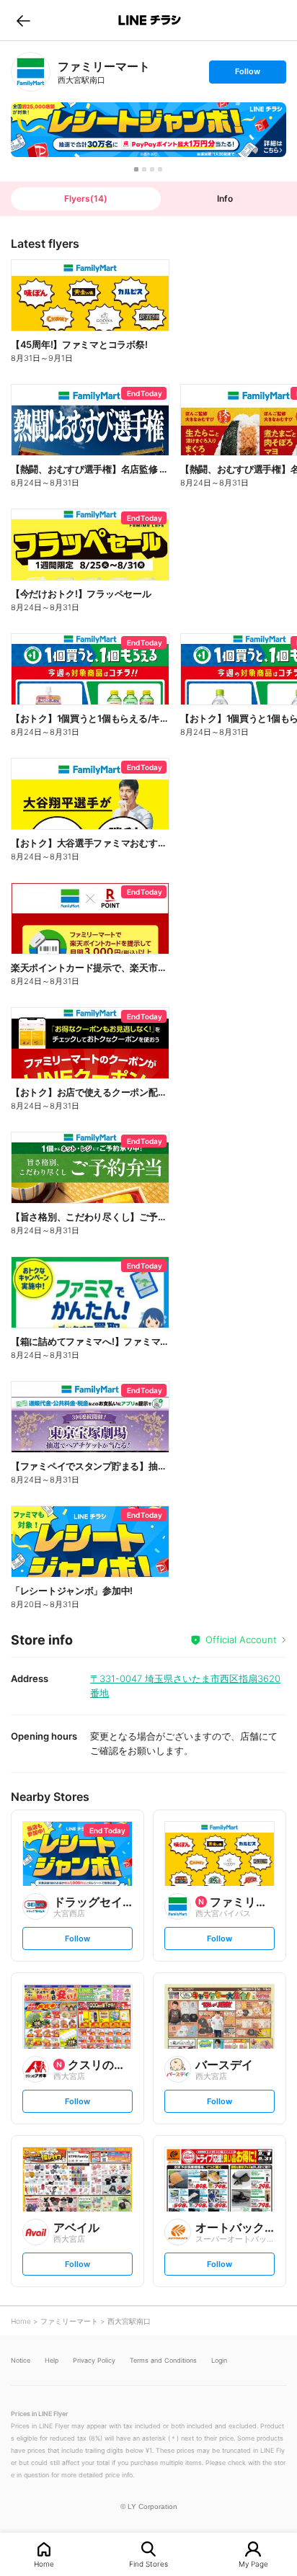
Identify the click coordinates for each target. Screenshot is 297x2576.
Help (52, 2360)
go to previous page (23, 20)
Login (219, 2360)
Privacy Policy (94, 2360)
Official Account (241, 1640)
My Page (253, 2563)
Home (44, 2563)
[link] (31, 72)
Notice (21, 2360)
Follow (247, 75)
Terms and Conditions (163, 2360)
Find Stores (148, 2563)
